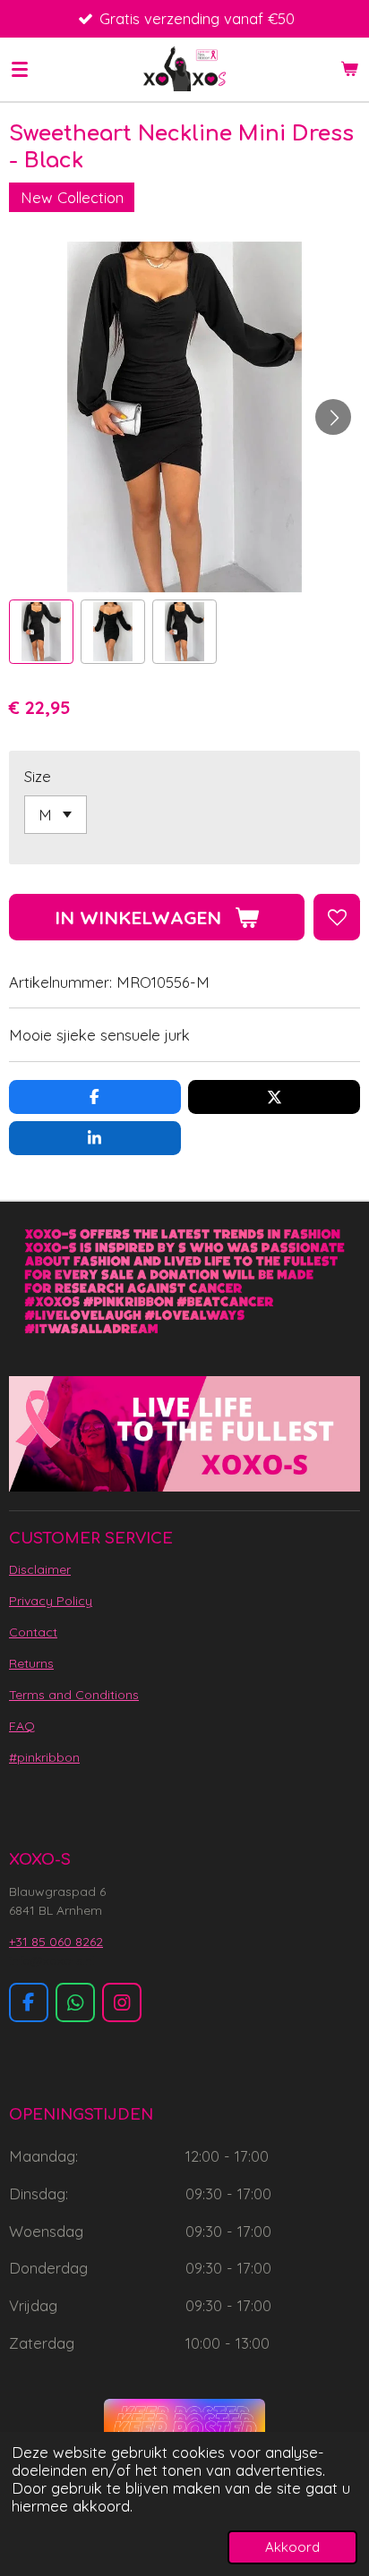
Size (38, 776)
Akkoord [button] (292, 2547)
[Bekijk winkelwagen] (349, 69)
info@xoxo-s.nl (52, 1960)
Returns (31, 1663)
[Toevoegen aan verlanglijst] (337, 917)
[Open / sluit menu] (20, 69)
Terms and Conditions (74, 1695)
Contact (33, 1632)
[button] (41, 632)
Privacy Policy (51, 1601)
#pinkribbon (44, 1757)
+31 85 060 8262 (56, 1942)
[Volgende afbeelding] (333, 417)
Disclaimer (40, 1569)
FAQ (22, 1726)
